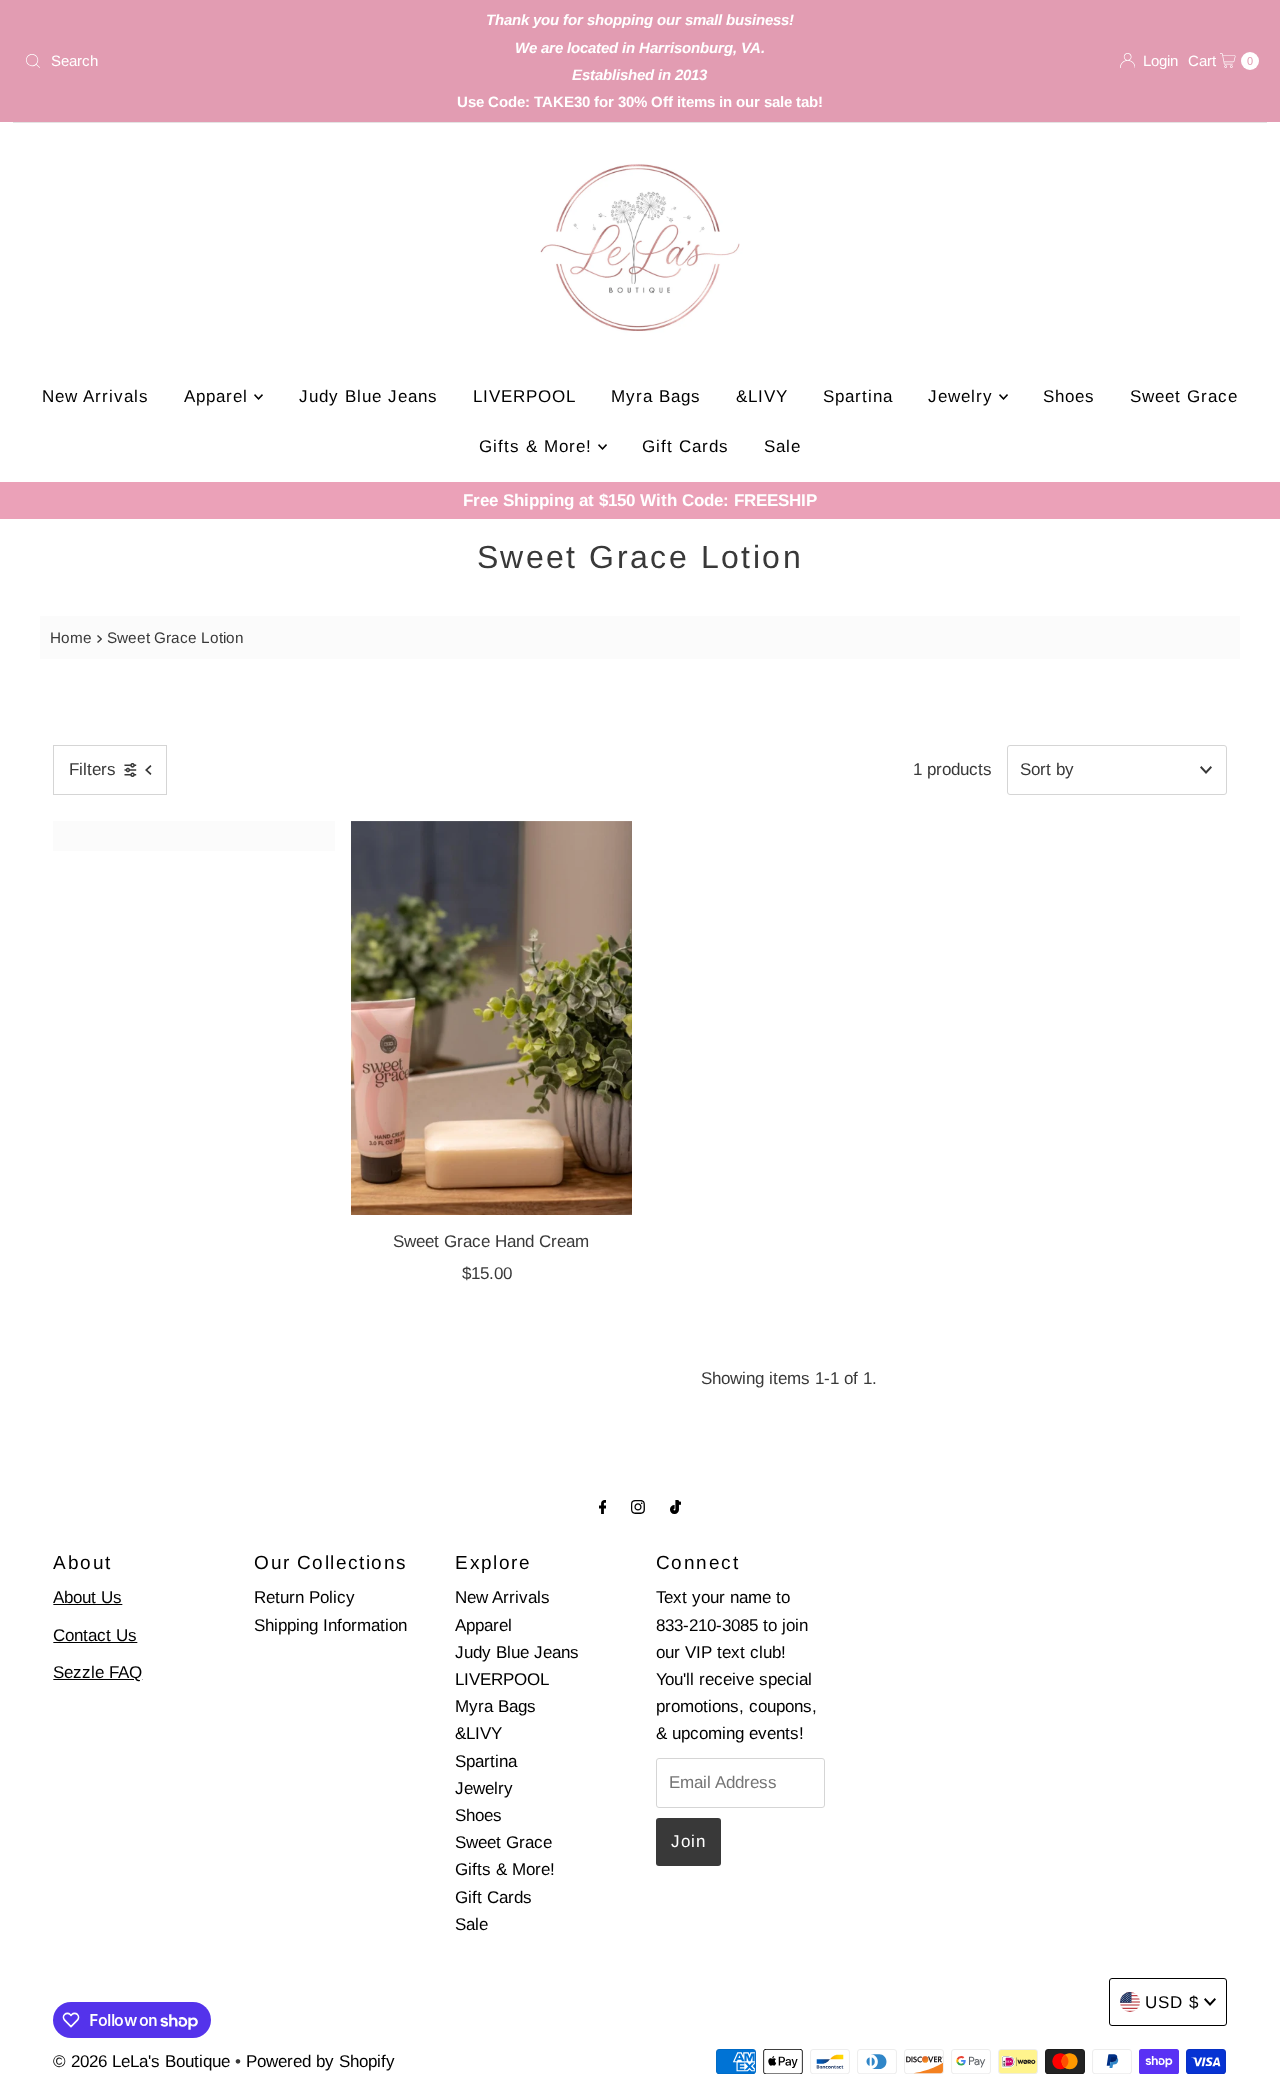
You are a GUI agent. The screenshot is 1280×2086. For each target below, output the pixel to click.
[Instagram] (638, 1506)
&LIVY (762, 396)
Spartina (858, 396)
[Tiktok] (675, 1506)
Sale (782, 446)
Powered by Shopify (320, 2061)
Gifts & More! (538, 446)
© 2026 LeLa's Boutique (141, 2061)
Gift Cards (685, 446)
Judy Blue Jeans (368, 396)
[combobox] (218, 61)
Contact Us (95, 1635)
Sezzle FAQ (97, 1672)
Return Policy (304, 1597)
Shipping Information (330, 1625)
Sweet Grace (1184, 396)
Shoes (1069, 396)
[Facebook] (603, 1506)
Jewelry (963, 396)
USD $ (1172, 2002)
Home (71, 637)
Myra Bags (656, 396)
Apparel (219, 396)
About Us (87, 1597)
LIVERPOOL (524, 396)
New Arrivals (95, 396)
